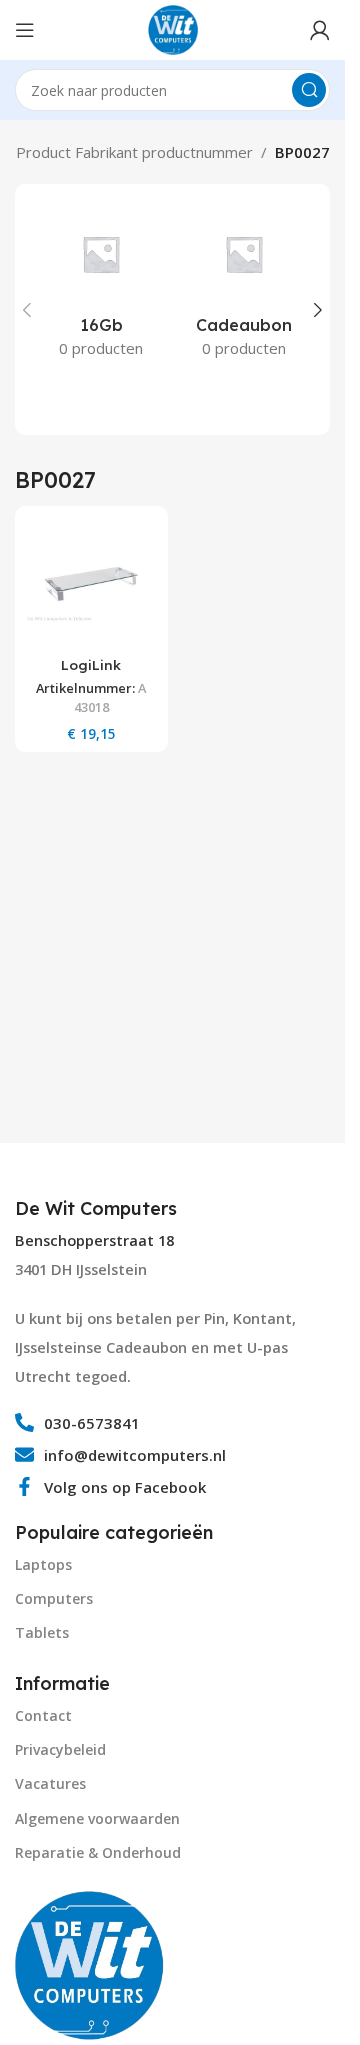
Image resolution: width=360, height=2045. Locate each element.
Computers (54, 1598)
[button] (27, 310)
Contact (43, 1715)
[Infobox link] (98, 1209)
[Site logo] (173, 28)
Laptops (43, 1564)
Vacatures (50, 1783)
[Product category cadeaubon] (244, 287)
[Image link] (90, 1963)
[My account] (320, 30)
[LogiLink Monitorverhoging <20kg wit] (91, 582)
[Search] (309, 90)
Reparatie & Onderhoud (98, 1852)
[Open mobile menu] (25, 30)
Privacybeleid (60, 1749)
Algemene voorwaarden (97, 1818)
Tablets (42, 1632)
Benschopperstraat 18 (94, 1240)
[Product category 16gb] (101, 287)
